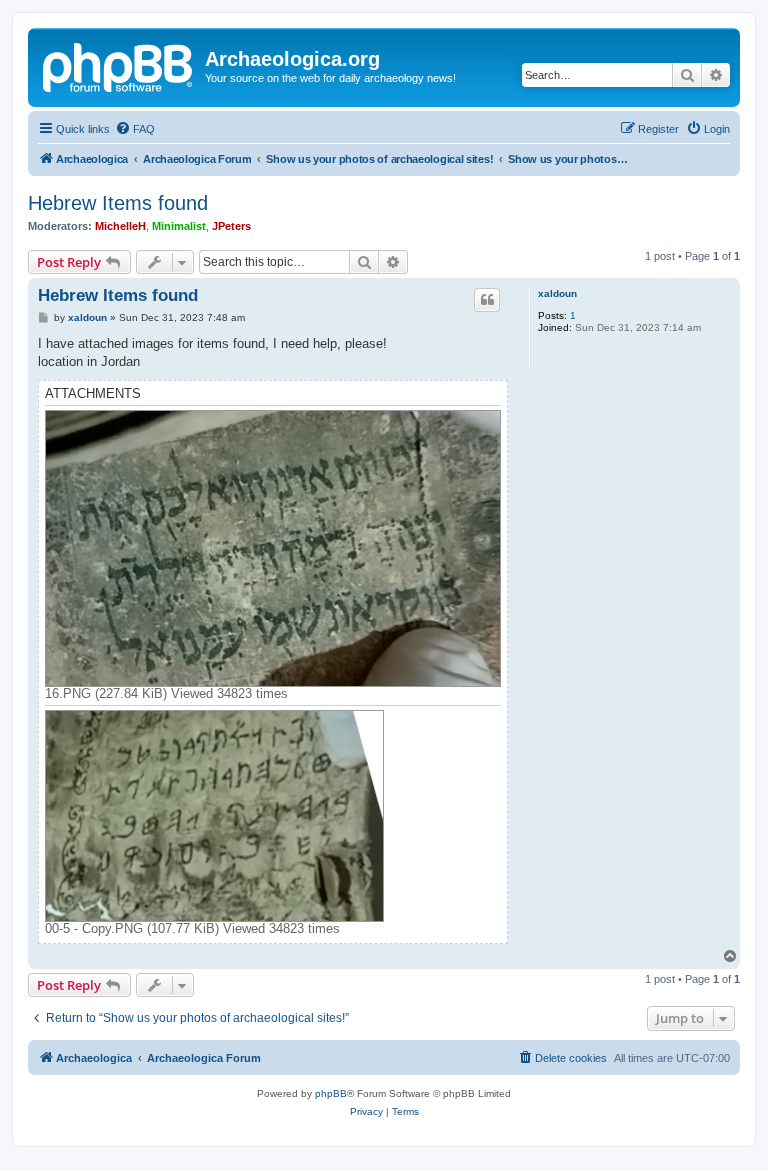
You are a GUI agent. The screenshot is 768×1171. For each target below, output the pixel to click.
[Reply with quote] (487, 300)
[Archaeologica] (119, 65)
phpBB (331, 1093)
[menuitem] (135, 129)
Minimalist (179, 226)
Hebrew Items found (118, 203)
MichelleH (120, 226)
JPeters (231, 226)
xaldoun (557, 293)
